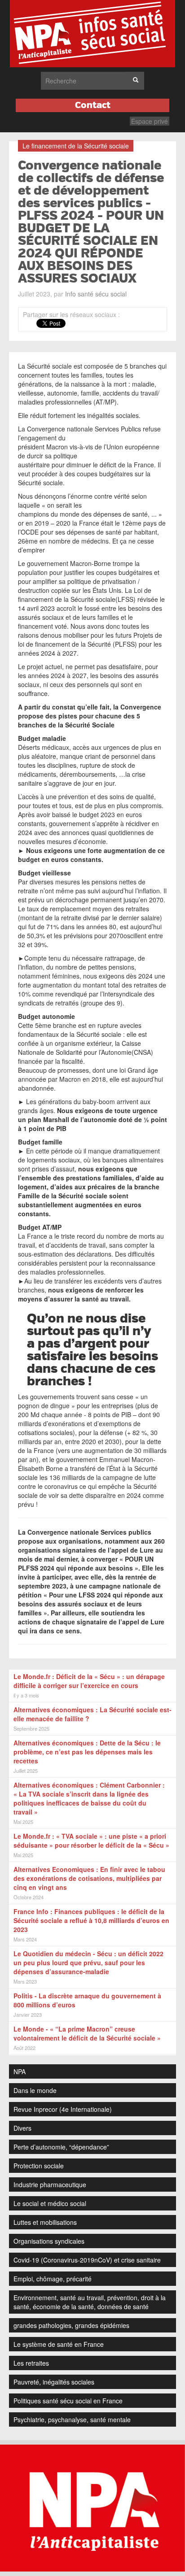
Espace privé (150, 121)
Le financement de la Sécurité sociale (76, 146)
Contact (93, 105)
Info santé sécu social (96, 294)
